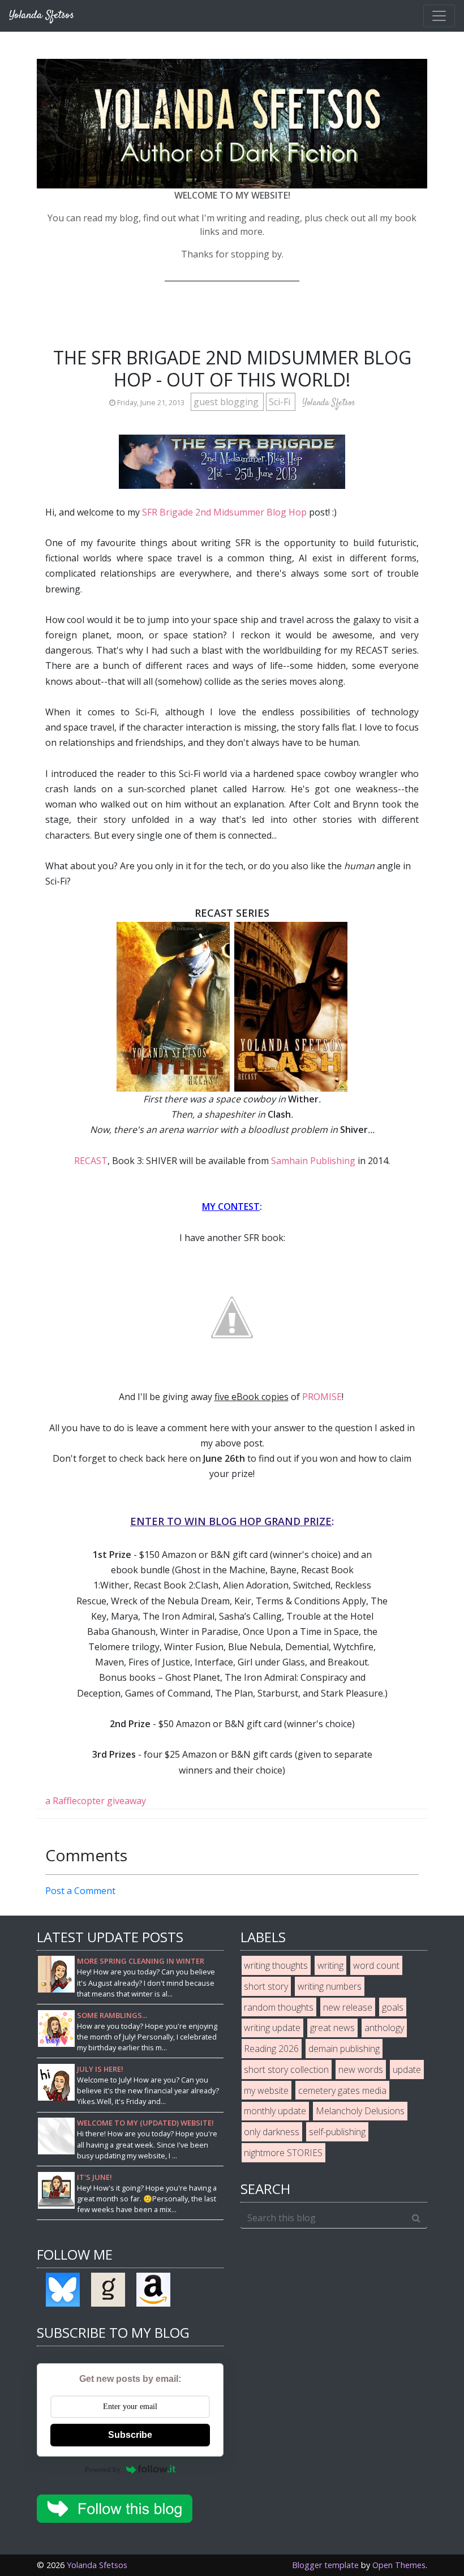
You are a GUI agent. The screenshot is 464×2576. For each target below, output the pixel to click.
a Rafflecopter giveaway (96, 1801)
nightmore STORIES (283, 2153)
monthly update (275, 2111)
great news (332, 2028)
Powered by (103, 2469)
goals (393, 2007)
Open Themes (399, 2565)
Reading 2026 (271, 2049)
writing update (272, 2028)
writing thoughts (276, 1965)
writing (330, 1965)
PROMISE (322, 1397)
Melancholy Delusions (360, 2111)
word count (376, 1965)
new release (348, 2007)
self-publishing (337, 2132)
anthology (384, 2028)
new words (361, 2070)
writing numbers (330, 1986)
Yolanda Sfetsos (97, 2565)
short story (266, 1986)
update (407, 2070)
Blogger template (325, 2565)
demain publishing (344, 2049)
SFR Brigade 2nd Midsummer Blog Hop (224, 512)
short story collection (286, 2070)
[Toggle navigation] (439, 16)
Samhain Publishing (313, 1161)
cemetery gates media (342, 2090)
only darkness (272, 2132)
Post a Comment (80, 1891)
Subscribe (130, 2435)
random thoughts (279, 2007)
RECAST (91, 1161)
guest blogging (227, 402)
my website (266, 2090)
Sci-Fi (281, 402)
